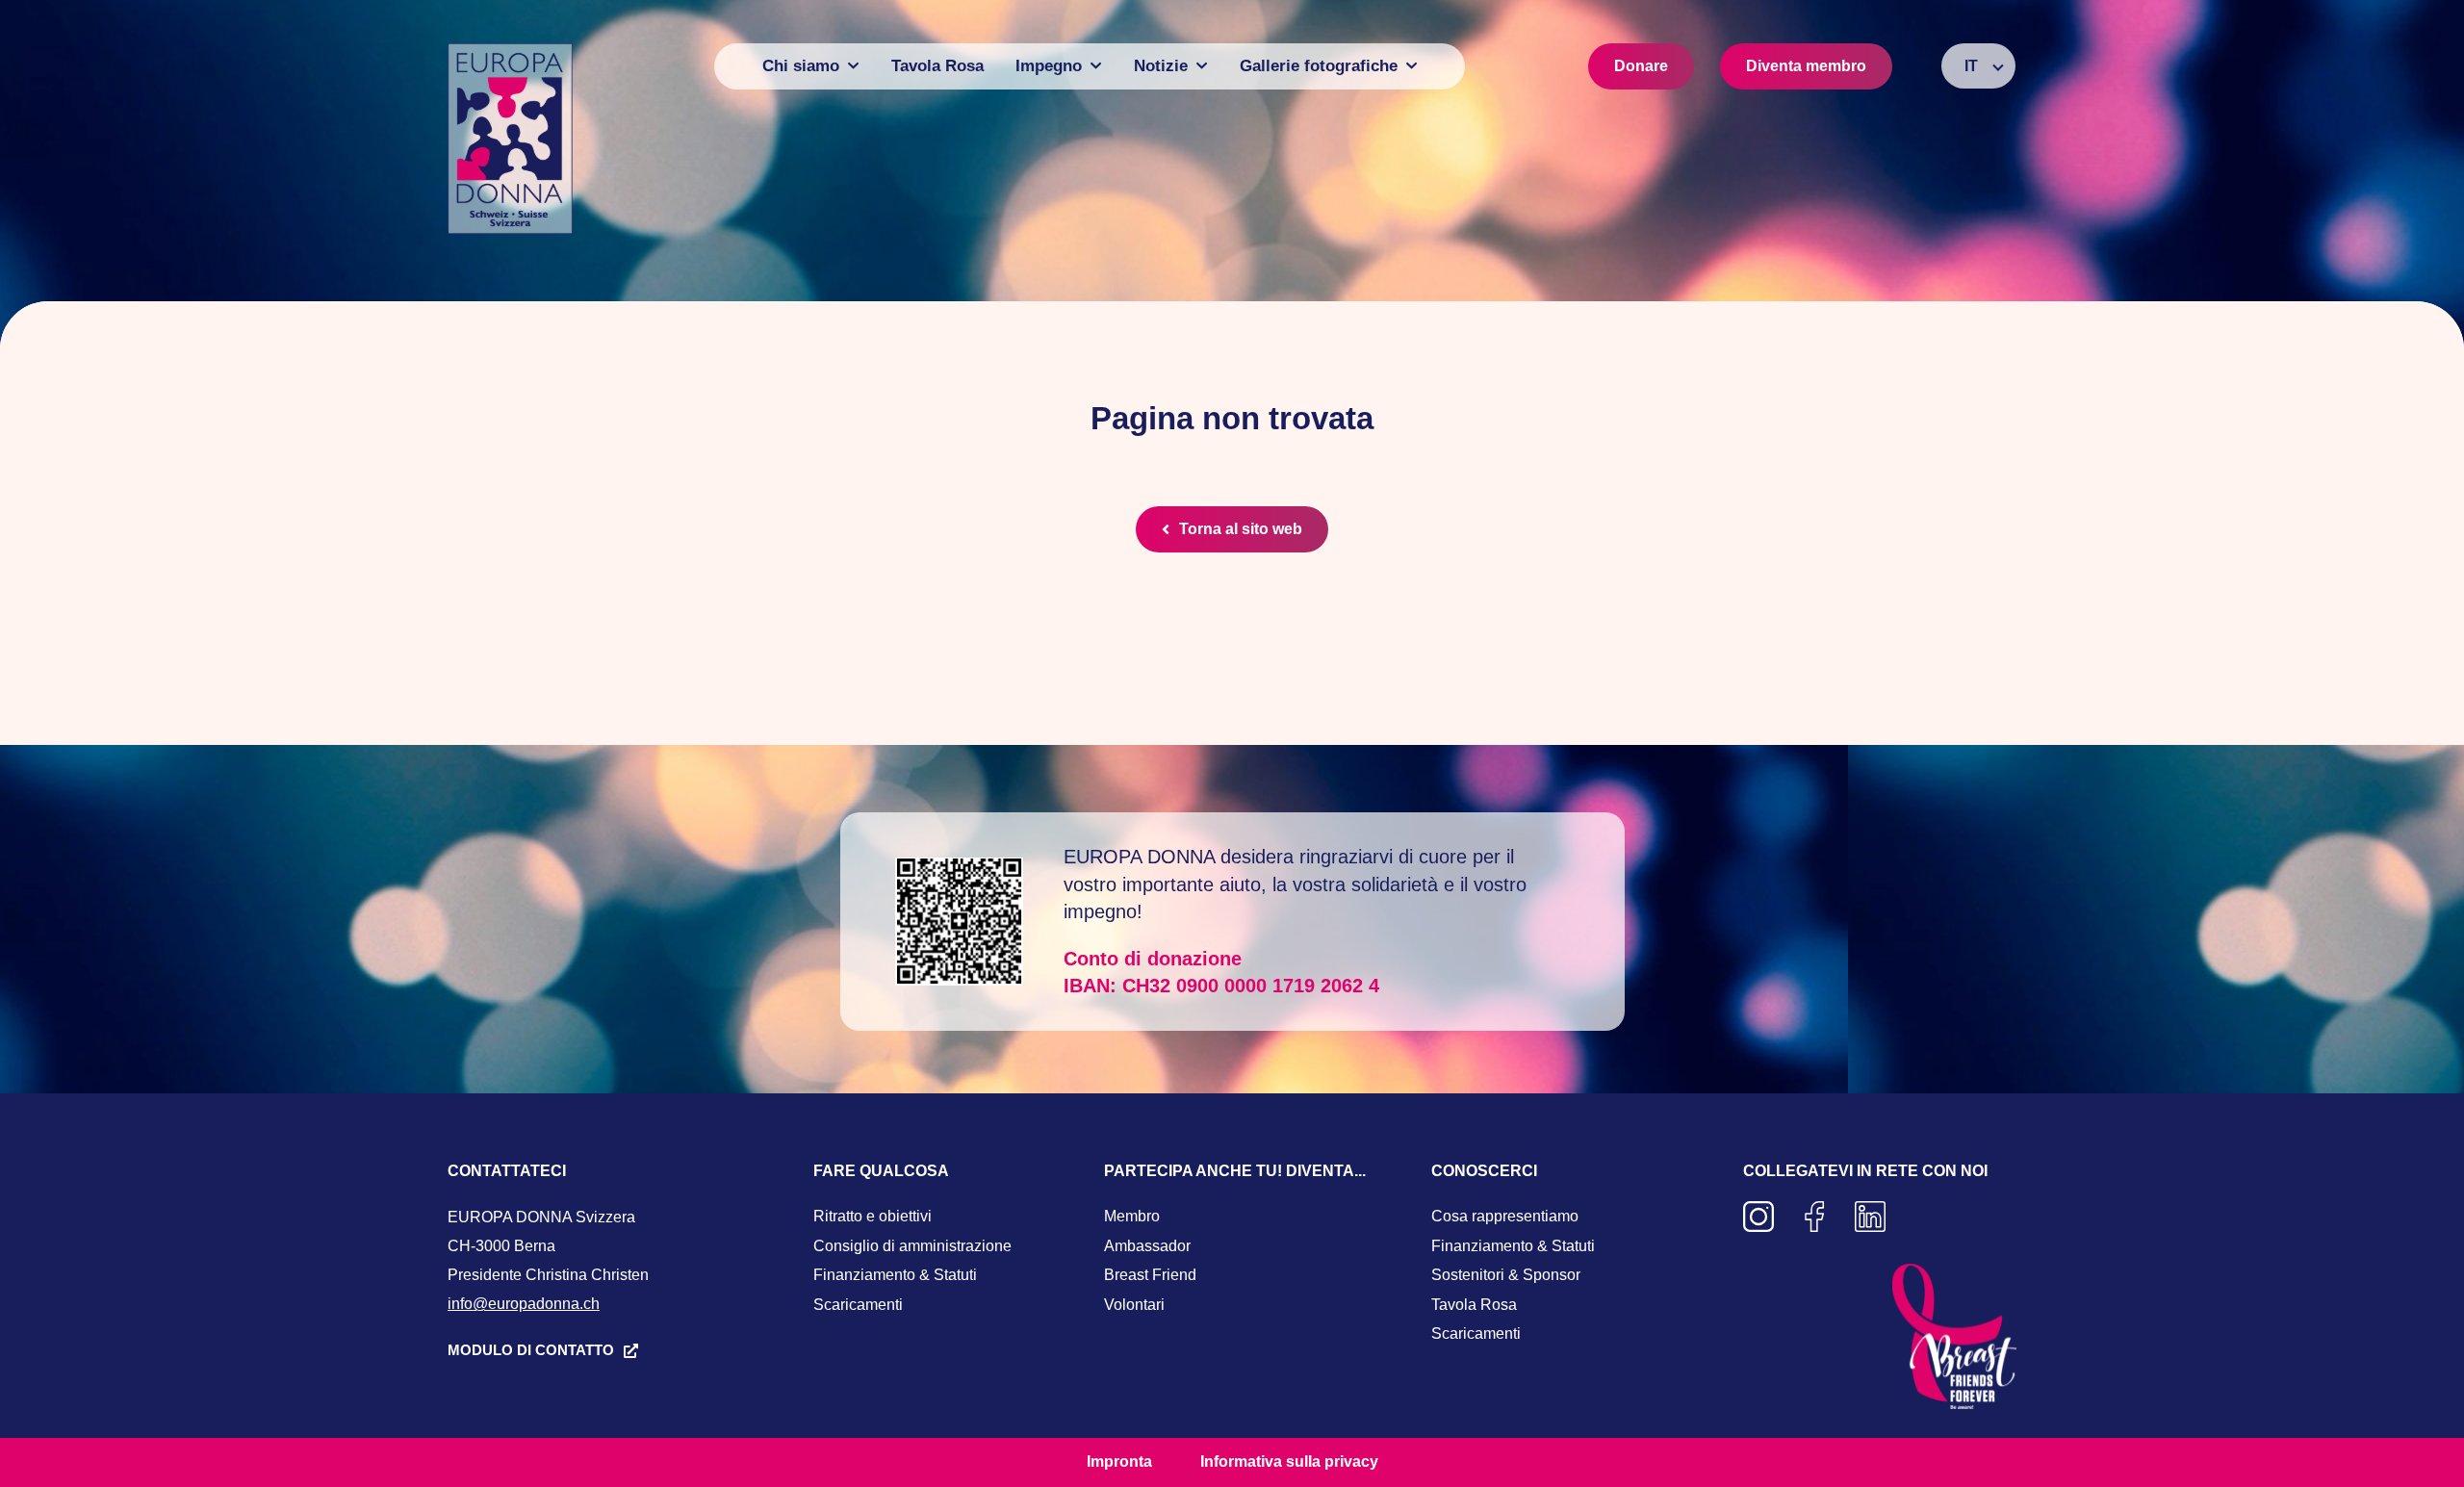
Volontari (1134, 1305)
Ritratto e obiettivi (873, 1216)
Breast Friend (1150, 1275)
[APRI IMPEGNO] (1096, 66)
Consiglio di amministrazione (912, 1246)
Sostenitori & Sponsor (1506, 1275)
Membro (1132, 1216)
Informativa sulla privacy (1289, 1461)
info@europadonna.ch (524, 1304)
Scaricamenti (858, 1305)
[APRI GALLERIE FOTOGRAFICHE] (1412, 66)
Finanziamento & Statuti (895, 1275)
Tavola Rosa (1474, 1305)
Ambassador (1147, 1246)
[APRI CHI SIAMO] (853, 66)
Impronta (1119, 1461)
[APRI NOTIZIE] (1202, 66)
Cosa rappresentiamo (1505, 1216)
